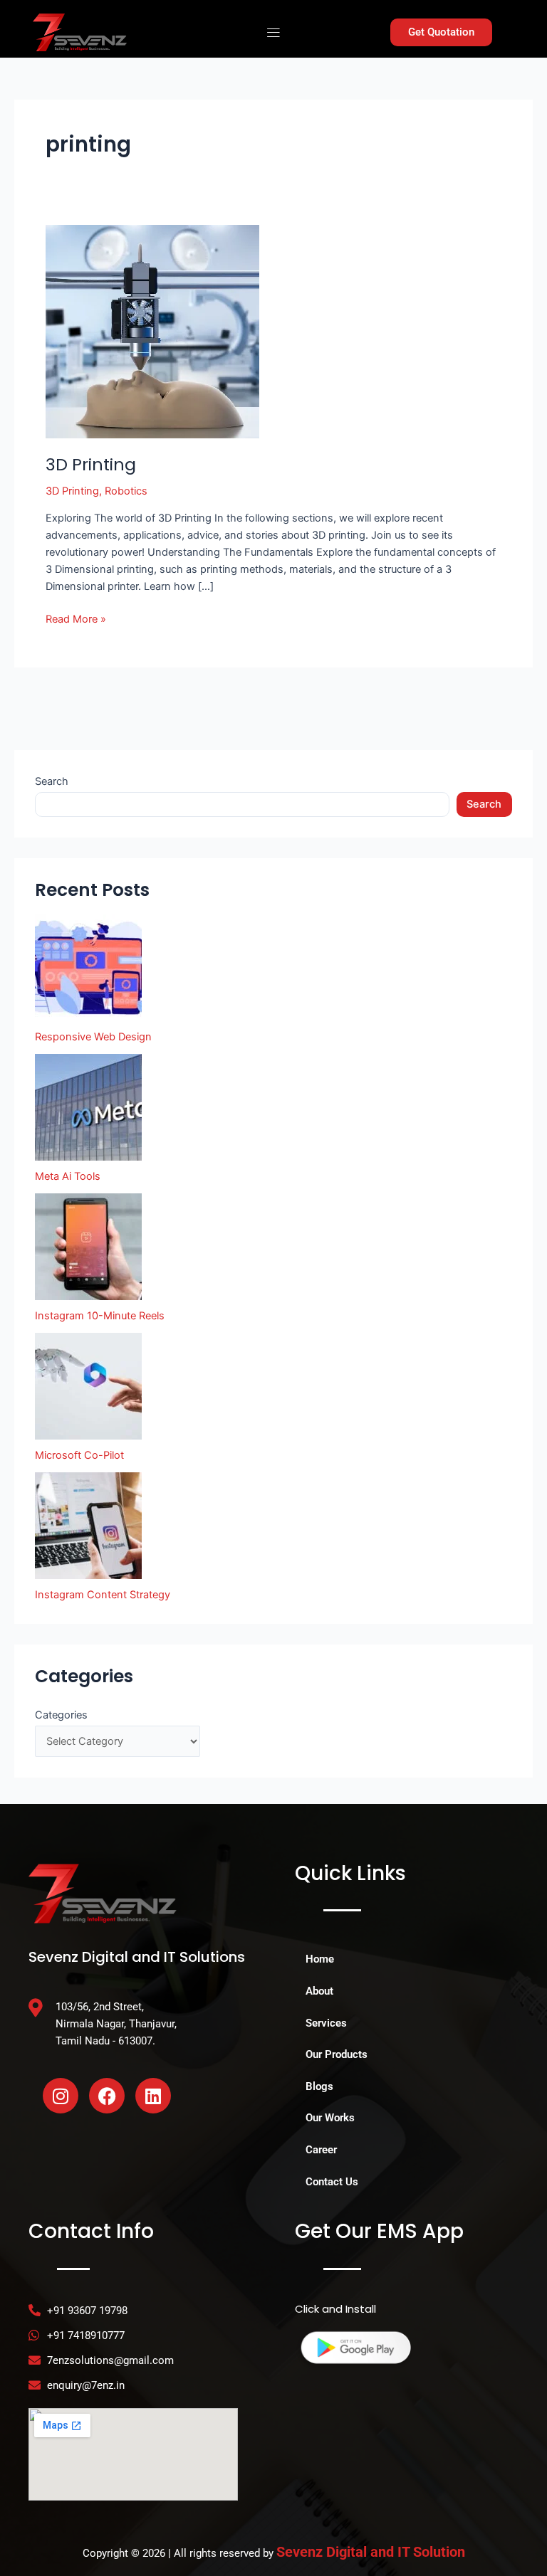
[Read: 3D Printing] (152, 331)
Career (321, 2150)
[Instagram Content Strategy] (88, 1526)
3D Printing (91, 464)
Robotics (126, 491)
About (319, 1991)
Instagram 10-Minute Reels (100, 1316)
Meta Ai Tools (68, 1176)
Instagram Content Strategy (103, 1595)
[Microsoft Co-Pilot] (88, 1386)
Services (326, 2023)
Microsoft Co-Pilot (79, 1455)
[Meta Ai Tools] (88, 1107)
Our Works (330, 2118)
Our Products (337, 2054)
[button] (273, 32)
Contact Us (332, 2182)
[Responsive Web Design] (88, 968)
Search (52, 781)
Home (320, 1959)
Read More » (76, 618)
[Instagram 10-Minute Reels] (88, 1247)
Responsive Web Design (93, 1037)
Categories (61, 1715)
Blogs (319, 2086)
